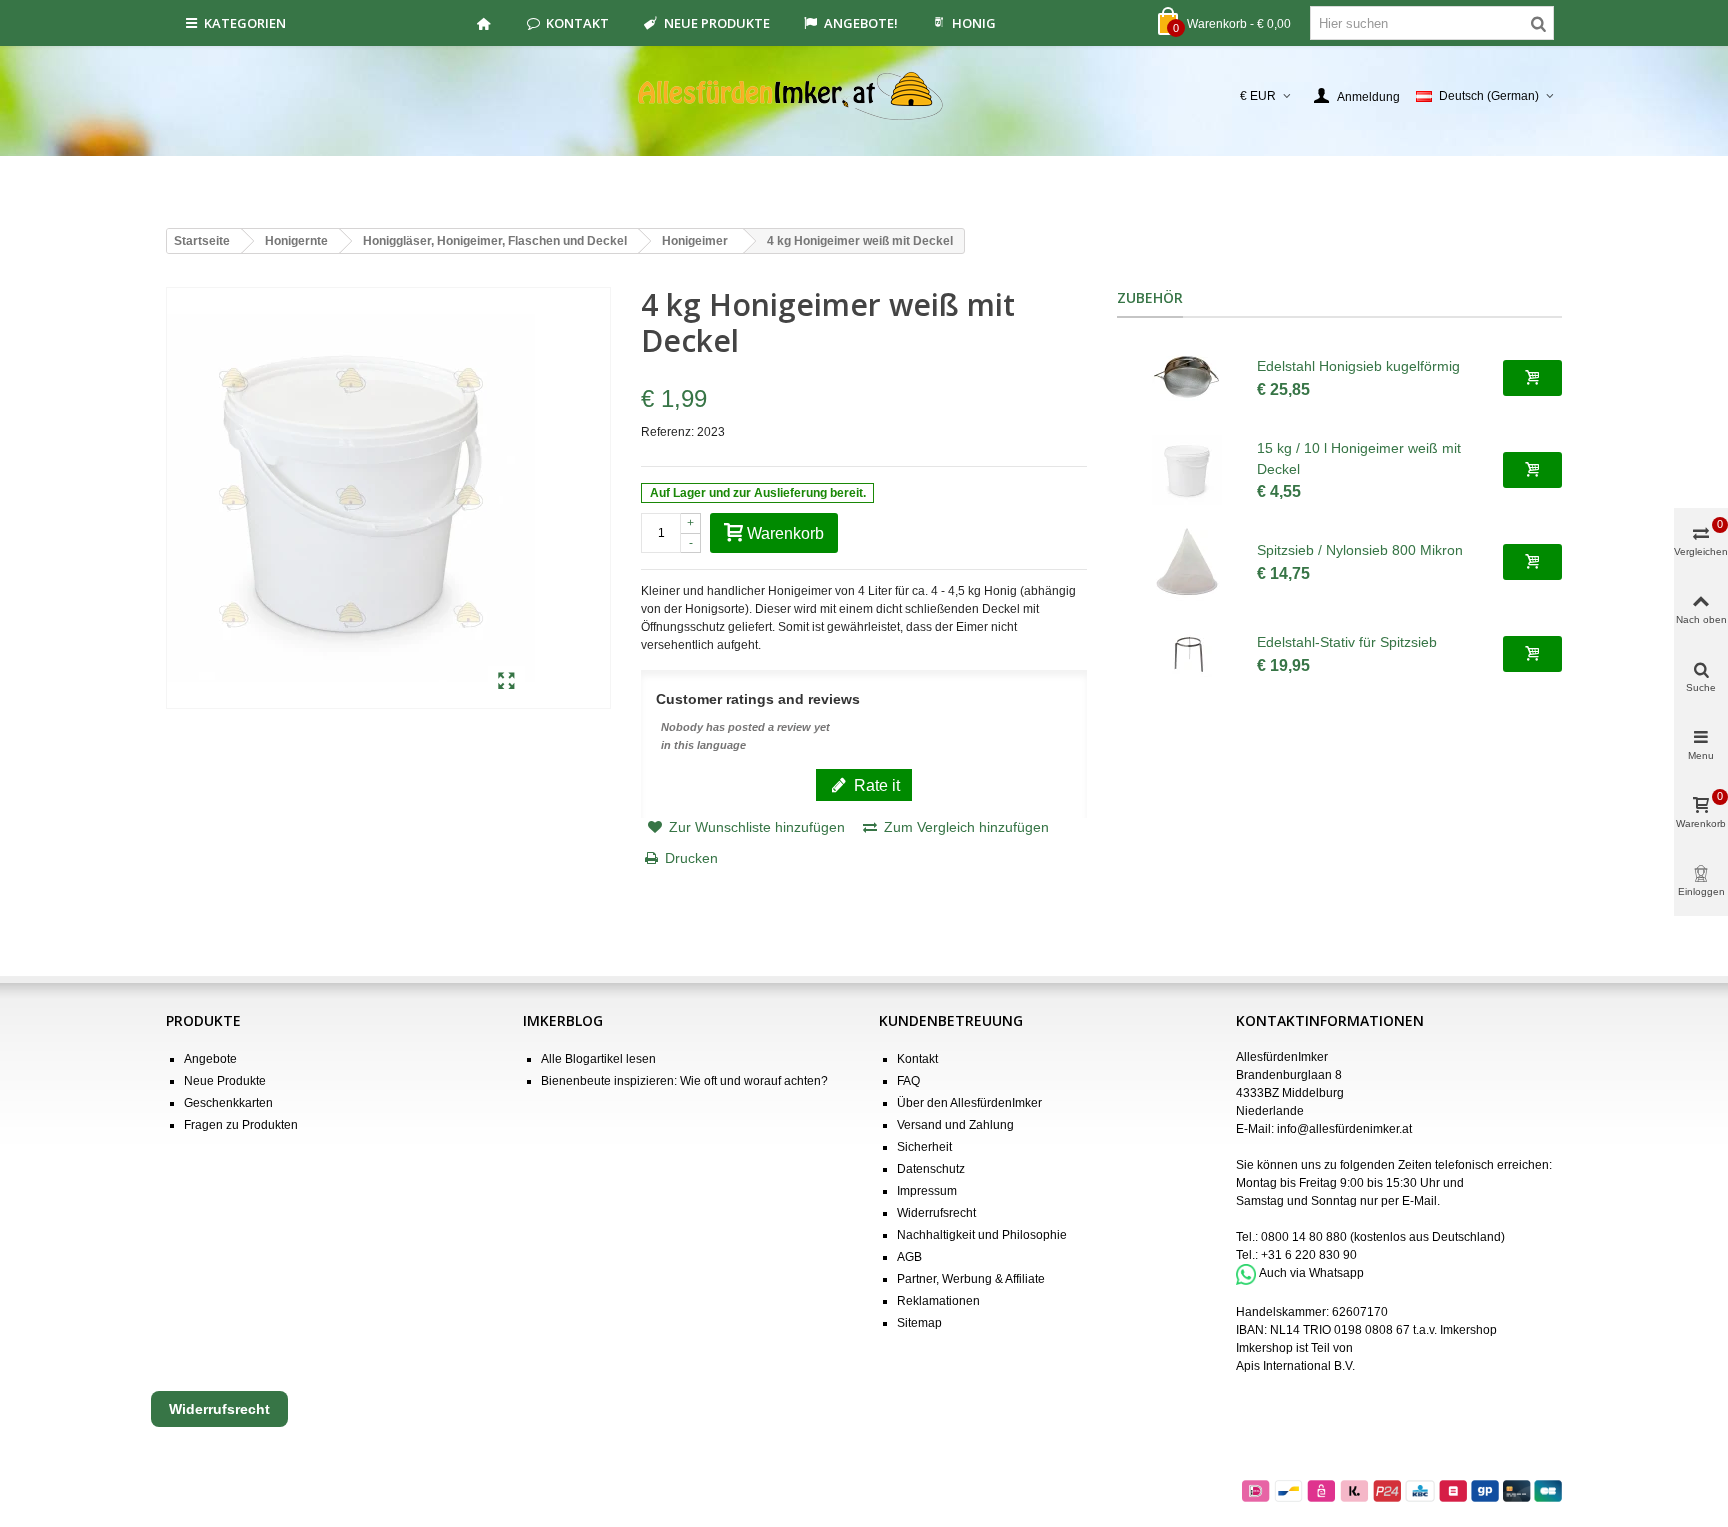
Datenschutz (931, 1169)
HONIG (974, 23)
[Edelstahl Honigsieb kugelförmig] (1187, 378)
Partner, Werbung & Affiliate (971, 1279)
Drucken (691, 858)
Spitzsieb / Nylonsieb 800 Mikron (1360, 550)
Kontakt (577, 23)
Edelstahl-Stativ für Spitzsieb (1347, 642)
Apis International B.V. (1295, 1366)
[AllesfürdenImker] (864, 96)
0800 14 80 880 (1304, 1237)
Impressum (927, 1191)
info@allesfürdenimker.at (1344, 1129)
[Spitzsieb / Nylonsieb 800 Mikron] (1187, 562)
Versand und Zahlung (955, 1125)
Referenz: (667, 432)
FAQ (908, 1081)
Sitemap (919, 1323)
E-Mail (1419, 1201)
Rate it (875, 785)
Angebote (210, 1059)
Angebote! (861, 23)
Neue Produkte (717, 23)
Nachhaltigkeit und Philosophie (982, 1235)
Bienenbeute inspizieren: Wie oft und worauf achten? (684, 1081)
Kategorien (245, 23)
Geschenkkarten (228, 1103)
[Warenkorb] (1532, 378)
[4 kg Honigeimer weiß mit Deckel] (506, 682)
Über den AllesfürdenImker (969, 1103)
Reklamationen (938, 1301)
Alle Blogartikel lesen (598, 1059)
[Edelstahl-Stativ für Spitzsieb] (1187, 654)
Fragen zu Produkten (241, 1125)
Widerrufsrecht (936, 1213)
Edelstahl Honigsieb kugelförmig (1358, 366)
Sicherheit (924, 1147)
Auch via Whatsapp (1311, 1274)
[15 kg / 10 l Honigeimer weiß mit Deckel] (1187, 470)
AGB (909, 1257)
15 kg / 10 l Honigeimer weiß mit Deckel (1359, 458)
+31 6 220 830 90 (1309, 1255)
